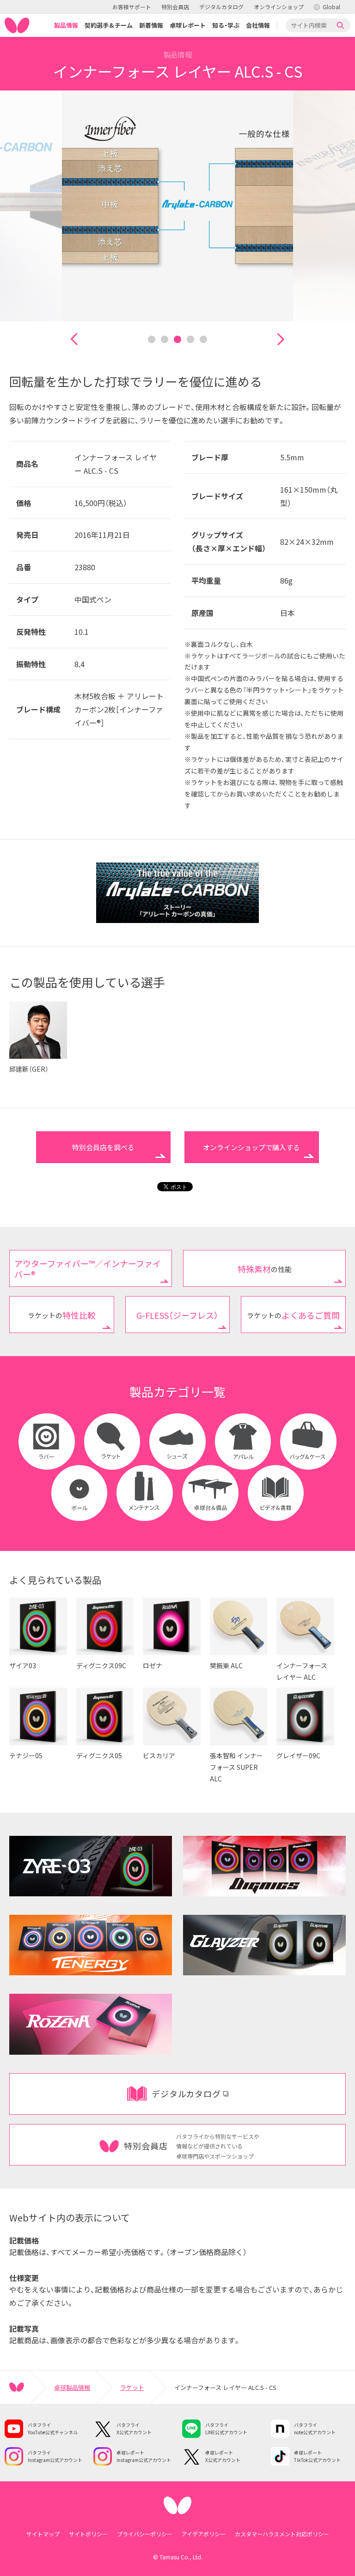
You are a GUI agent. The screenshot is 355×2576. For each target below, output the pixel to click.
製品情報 (66, 25)
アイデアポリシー (204, 2534)
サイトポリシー (88, 2534)
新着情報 (151, 25)
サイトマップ (43, 2534)
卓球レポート (188, 25)
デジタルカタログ (221, 7)
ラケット (132, 2387)
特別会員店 (175, 7)
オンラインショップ (279, 7)
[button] (74, 339)
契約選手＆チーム (109, 25)
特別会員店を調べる (103, 1147)
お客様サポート (132, 7)
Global (331, 7)
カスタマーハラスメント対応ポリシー (282, 2534)
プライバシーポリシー (145, 2534)
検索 (341, 25)
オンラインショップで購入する (251, 1147)
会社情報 (258, 25)
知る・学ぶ (226, 25)
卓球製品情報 (72, 2387)
